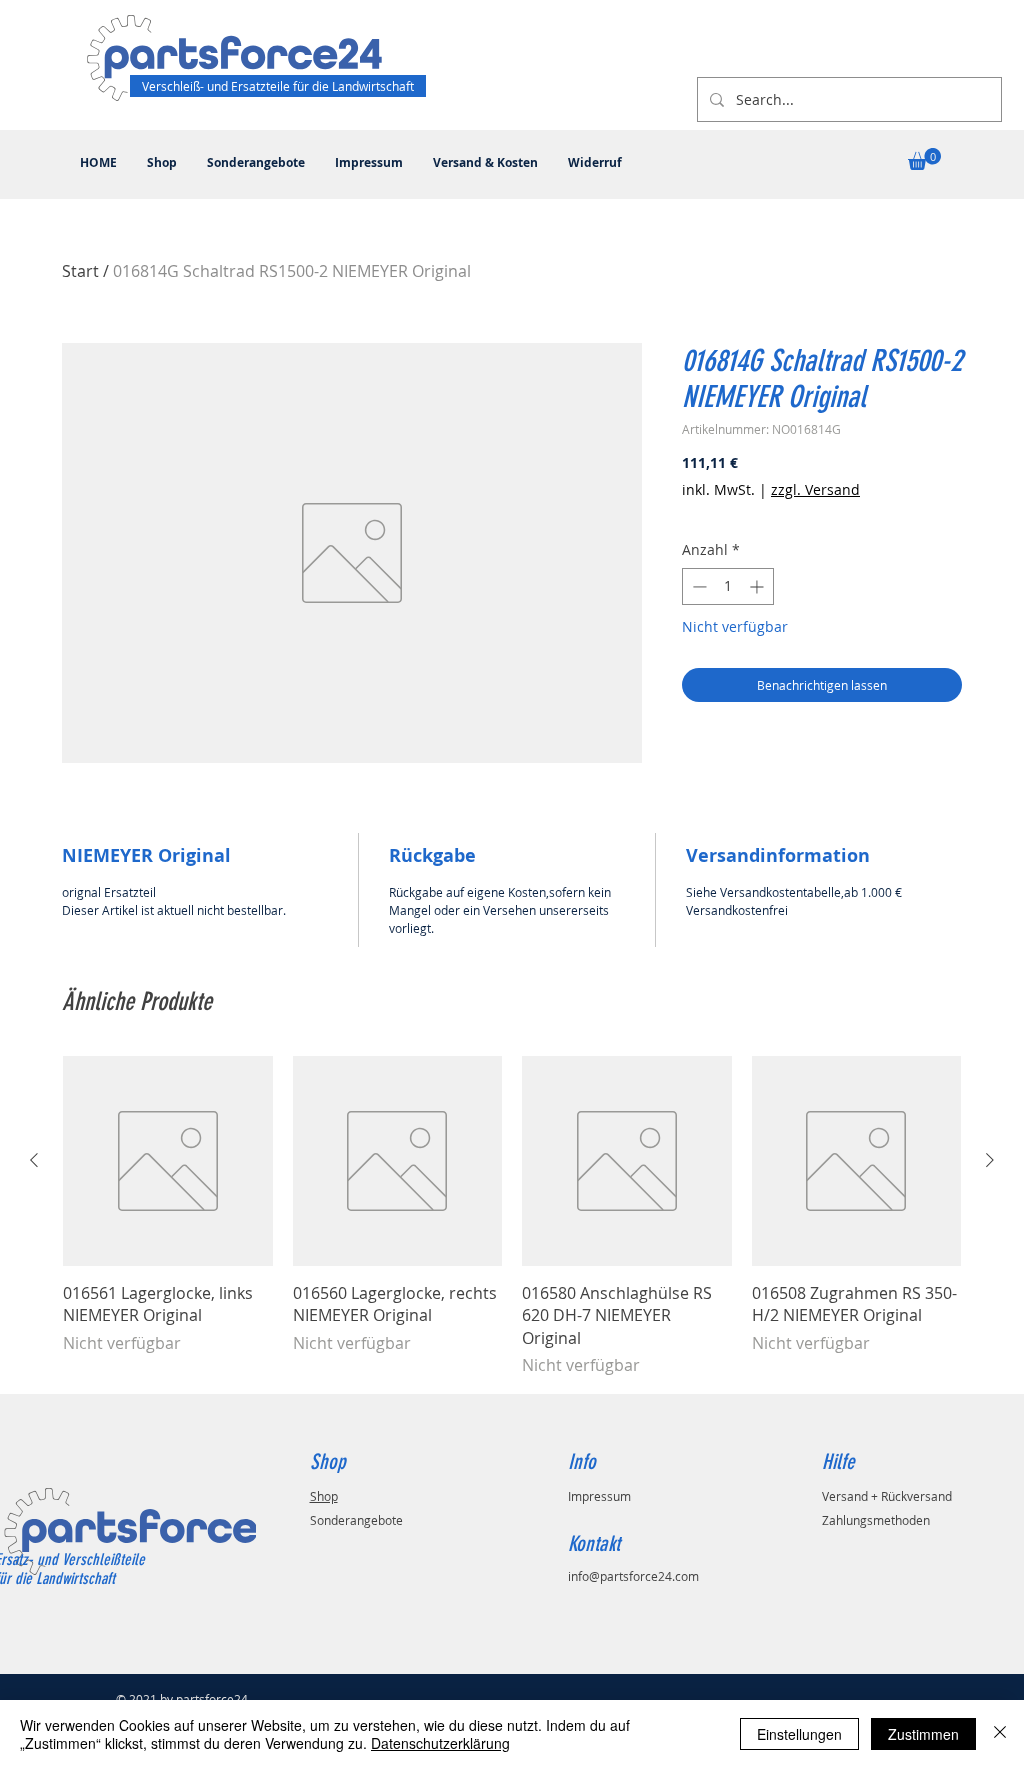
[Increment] (758, 586)
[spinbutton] (728, 586)
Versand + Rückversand (887, 1496)
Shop (324, 1496)
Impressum (599, 1496)
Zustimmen (923, 1734)
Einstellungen (799, 1734)
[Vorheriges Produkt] (34, 1160)
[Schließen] (1000, 1734)
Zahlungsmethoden (876, 1520)
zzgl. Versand (815, 489)
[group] (512, 1216)
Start (80, 271)
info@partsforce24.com (633, 1576)
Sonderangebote (356, 1520)
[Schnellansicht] (168, 1161)
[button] (924, 159)
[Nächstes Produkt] (990, 1160)
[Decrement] (697, 586)
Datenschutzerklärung (440, 1743)
